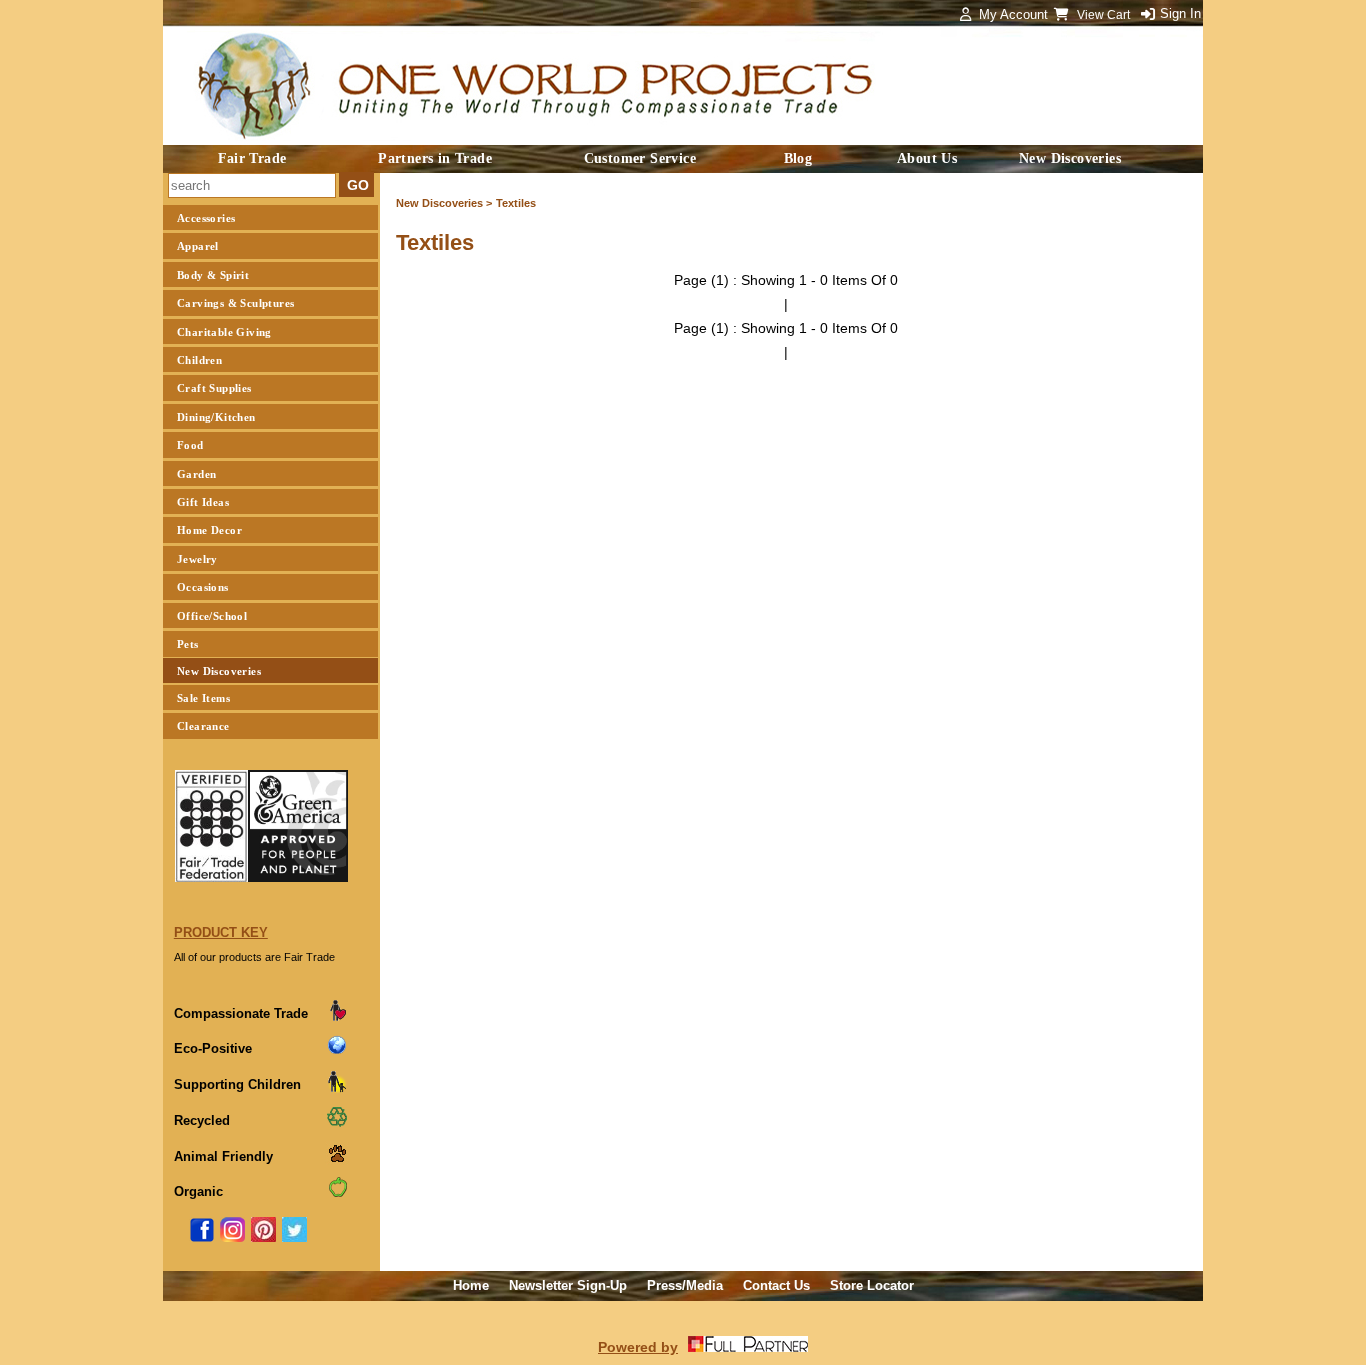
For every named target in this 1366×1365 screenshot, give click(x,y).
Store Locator (872, 1285)
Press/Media (685, 1285)
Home (471, 1285)
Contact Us (776, 1285)
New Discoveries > (444, 203)
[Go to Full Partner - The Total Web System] (748, 1347)
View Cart (1105, 15)
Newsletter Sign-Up (568, 1285)
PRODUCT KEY (221, 932)
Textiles (516, 203)
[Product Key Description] (337, 1017)
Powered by (638, 1347)
